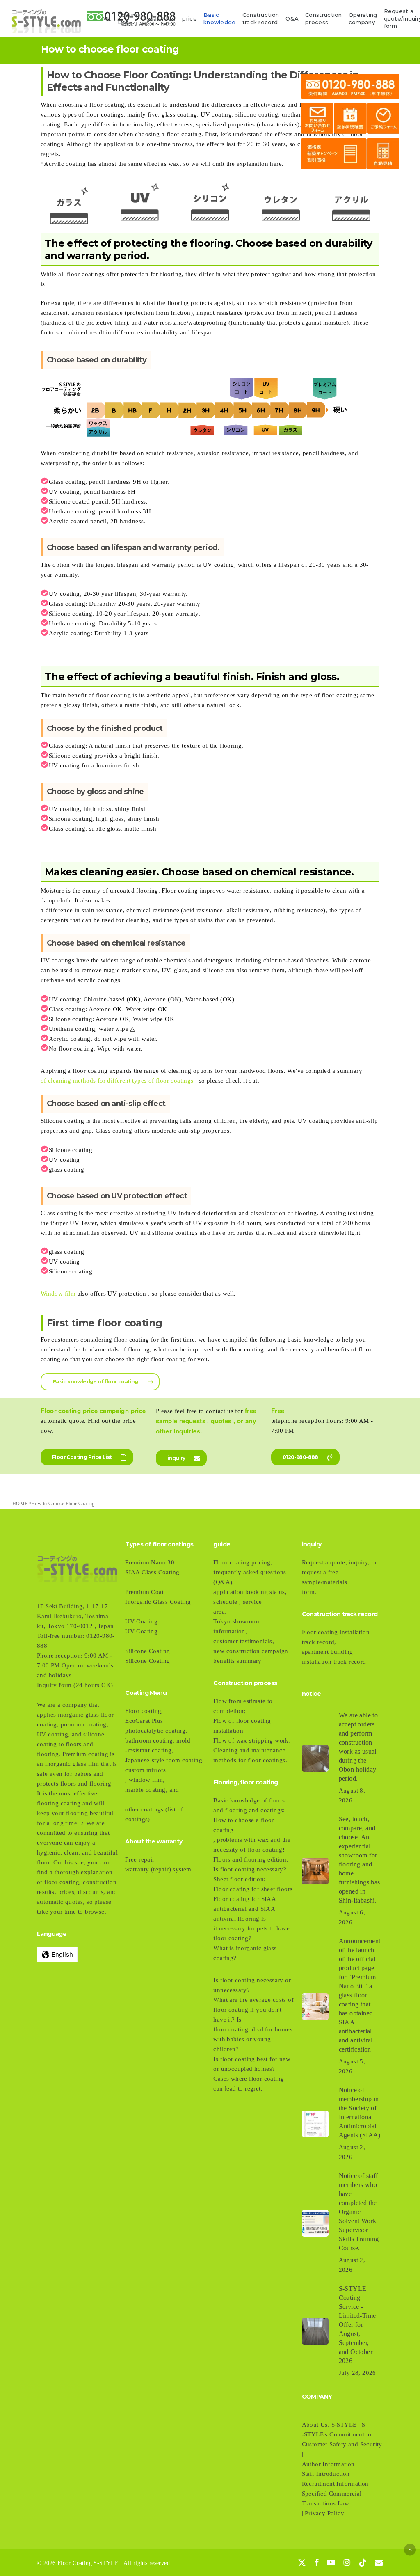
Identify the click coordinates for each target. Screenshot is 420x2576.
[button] (100, 1382)
